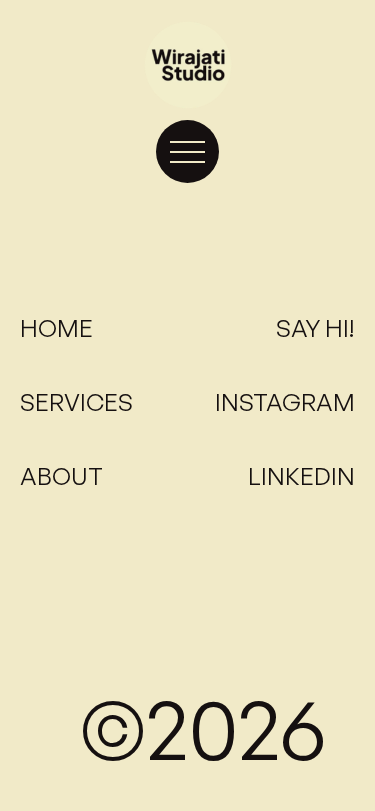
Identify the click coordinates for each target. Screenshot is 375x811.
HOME (56, 328)
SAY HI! (315, 328)
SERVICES (76, 402)
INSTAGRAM (285, 402)
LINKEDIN (301, 476)
